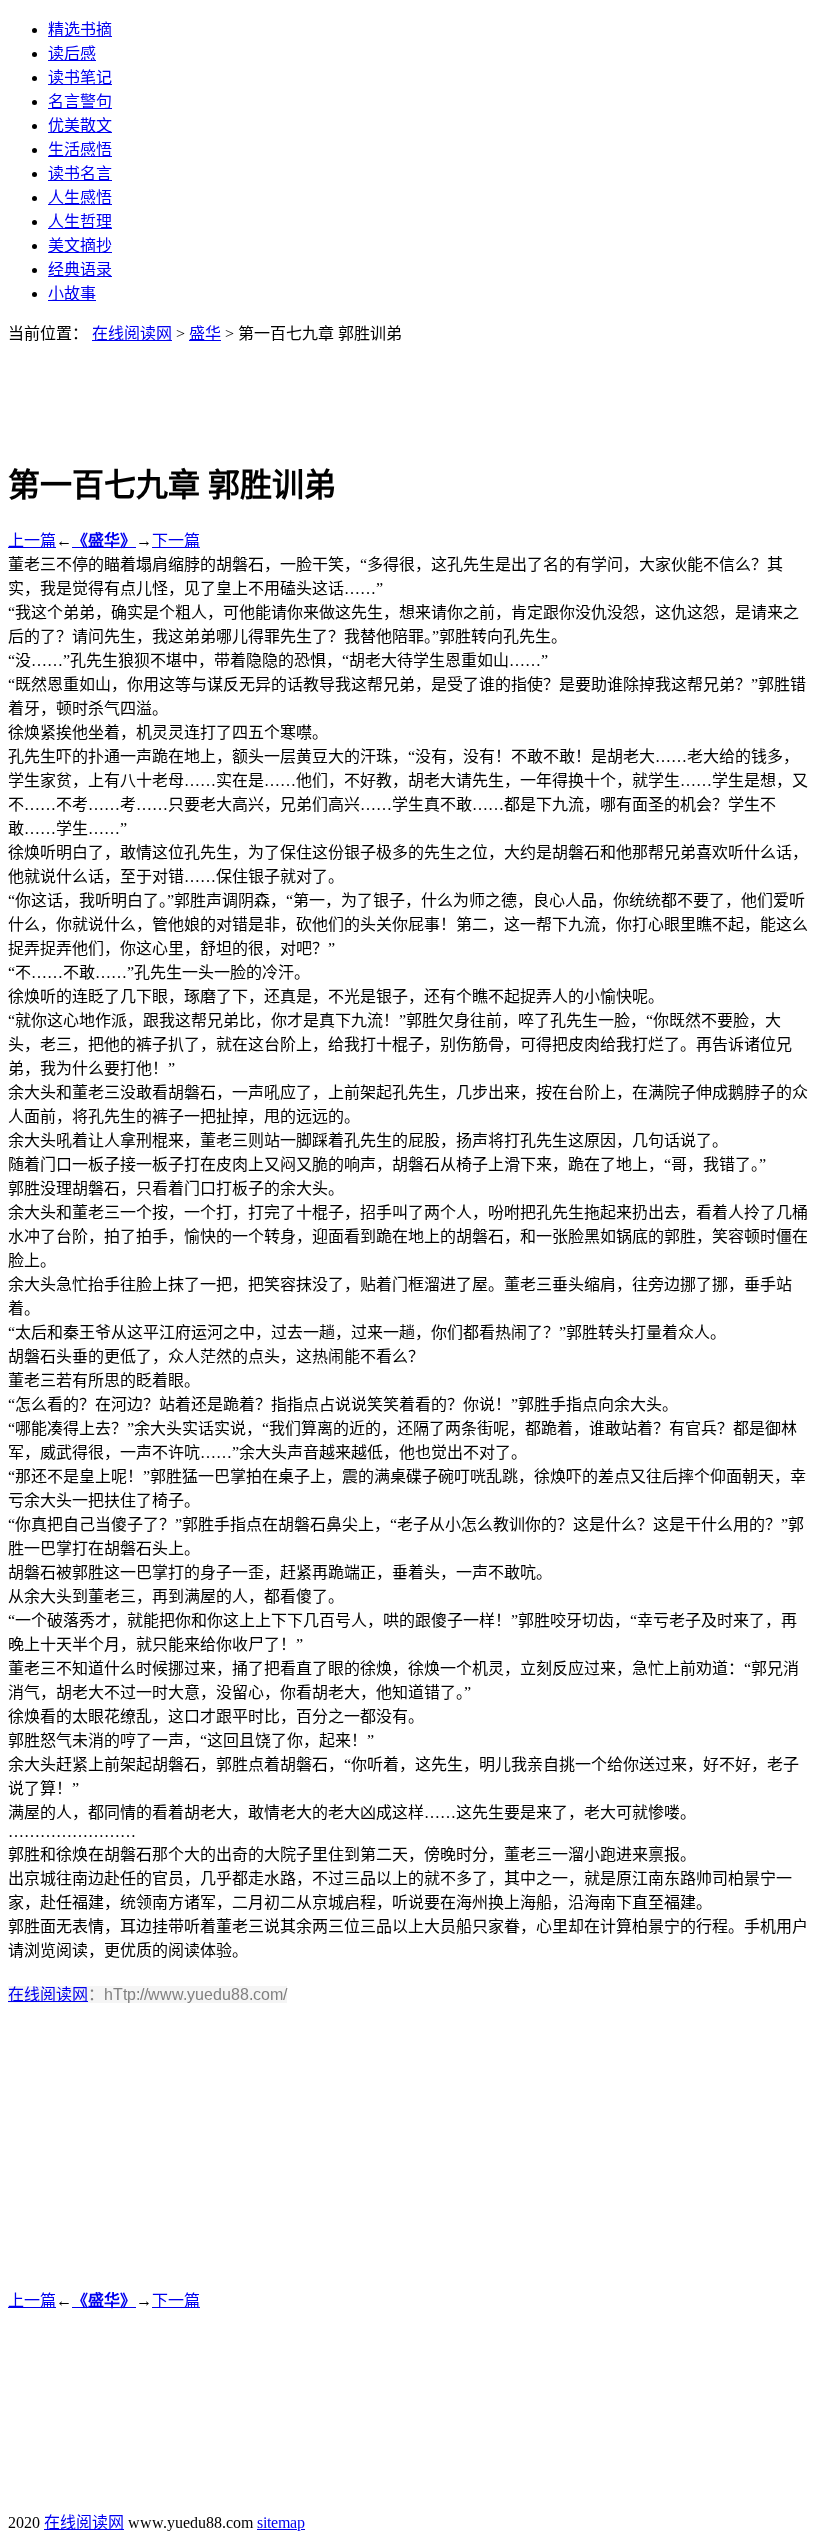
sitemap (281, 2522)
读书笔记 (80, 77)
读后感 (72, 53)
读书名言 (80, 173)
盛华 (205, 333)
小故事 (72, 293)
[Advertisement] (410, 389)
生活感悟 (80, 149)
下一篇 (176, 540)
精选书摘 (80, 29)
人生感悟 (80, 197)
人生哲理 (80, 221)
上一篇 (32, 540)
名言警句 (80, 101)
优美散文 (80, 125)
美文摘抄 (80, 245)
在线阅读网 (132, 333)
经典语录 (80, 269)
